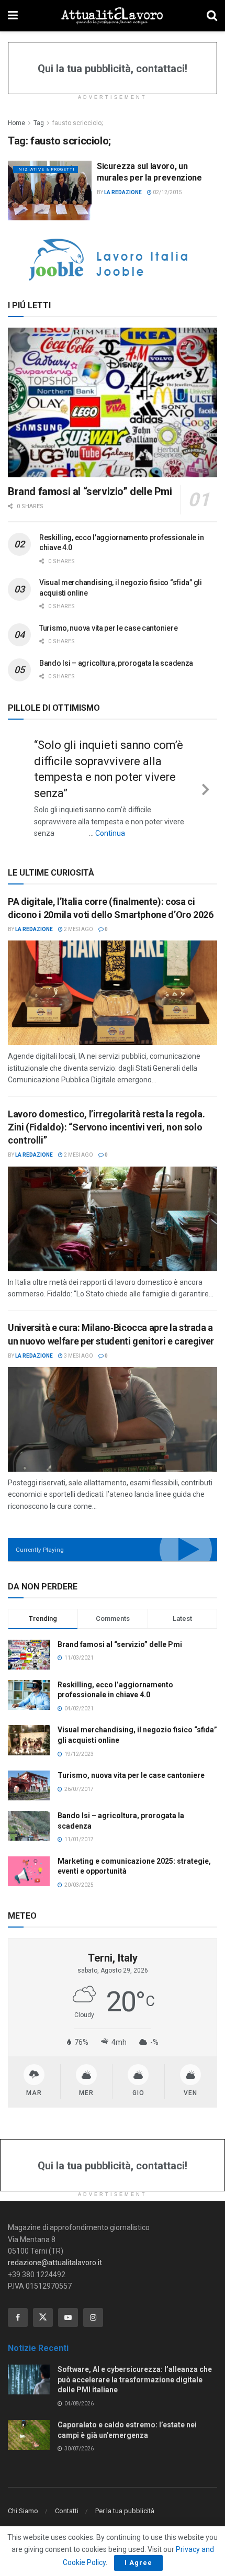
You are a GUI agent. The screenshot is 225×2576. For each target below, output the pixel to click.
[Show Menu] (13, 16)
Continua (110, 833)
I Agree (138, 2563)
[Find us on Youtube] (68, 2317)
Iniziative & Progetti (46, 169)
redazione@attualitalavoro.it (55, 2263)
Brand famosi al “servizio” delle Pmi (90, 491)
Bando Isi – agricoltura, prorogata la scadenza (116, 663)
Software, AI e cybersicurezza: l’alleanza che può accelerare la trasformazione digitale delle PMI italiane (135, 2379)
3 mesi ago (78, 1356)
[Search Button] (212, 16)
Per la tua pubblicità (125, 2511)
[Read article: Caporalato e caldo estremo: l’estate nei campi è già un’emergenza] (29, 2435)
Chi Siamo (23, 2511)
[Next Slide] (206, 788)
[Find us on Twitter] (43, 2317)
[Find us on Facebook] (18, 2317)
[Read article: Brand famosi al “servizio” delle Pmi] (113, 402)
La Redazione (123, 192)
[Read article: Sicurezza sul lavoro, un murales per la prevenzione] (50, 191)
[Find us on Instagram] (93, 2317)
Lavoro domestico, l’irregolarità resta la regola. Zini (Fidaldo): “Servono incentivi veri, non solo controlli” (106, 1127)
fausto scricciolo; (77, 123)
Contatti (67, 2511)
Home (16, 123)
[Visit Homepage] (112, 16)
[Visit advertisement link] (113, 260)
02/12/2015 (167, 192)
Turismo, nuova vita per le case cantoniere (108, 628)
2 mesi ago (78, 929)
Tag (39, 123)
